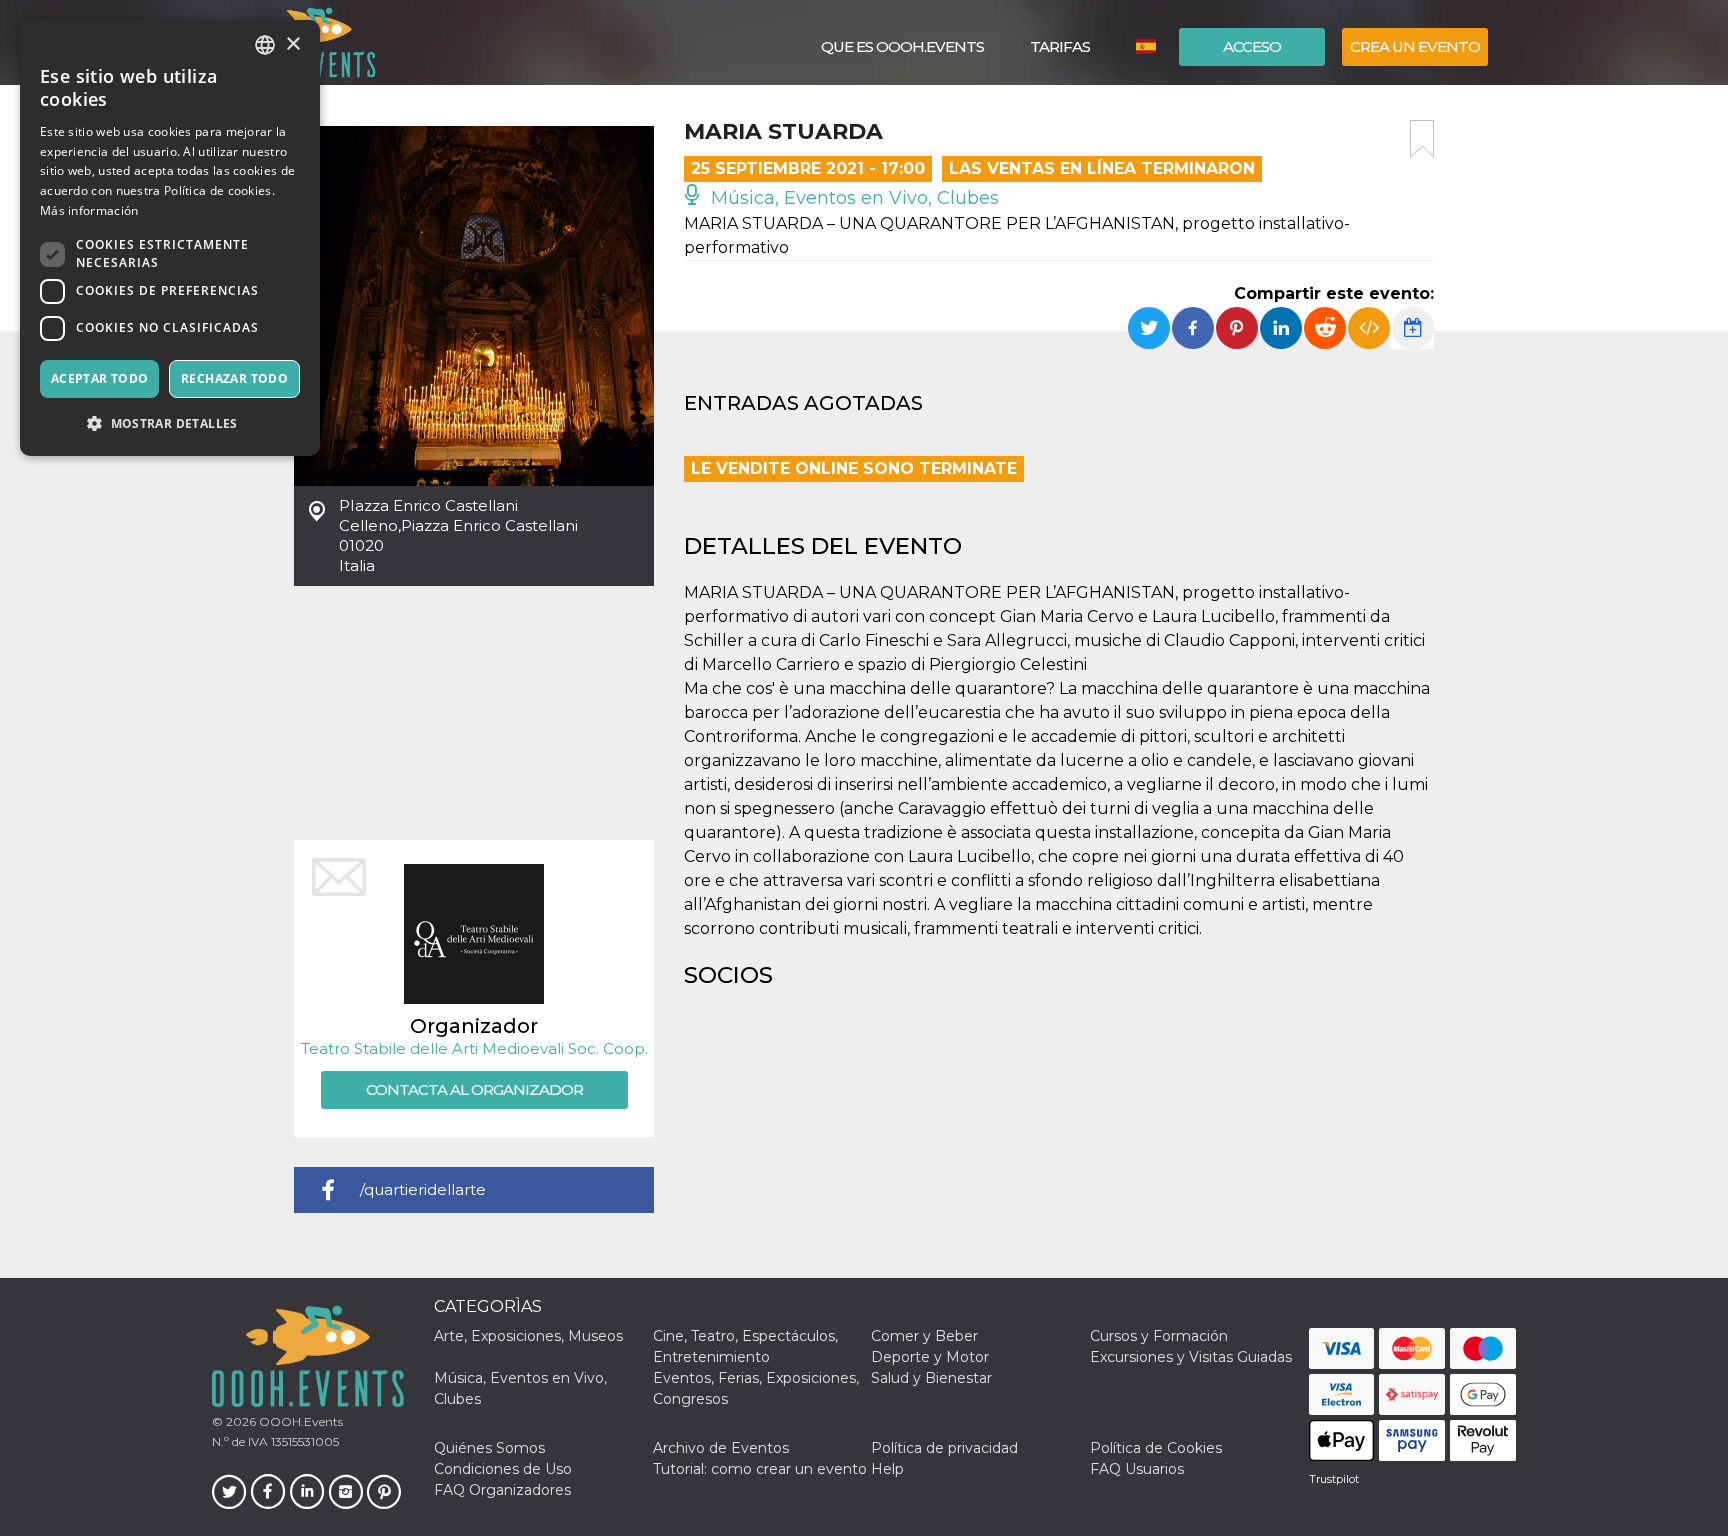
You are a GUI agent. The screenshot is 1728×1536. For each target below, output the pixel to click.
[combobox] (265, 45)
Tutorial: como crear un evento (760, 1469)
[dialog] (170, 238)
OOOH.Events (299, 1421)
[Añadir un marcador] (1422, 139)
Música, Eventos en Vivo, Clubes (852, 198)
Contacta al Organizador (474, 1089)
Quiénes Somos (489, 1448)
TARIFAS (1060, 46)
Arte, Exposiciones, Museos (528, 1336)
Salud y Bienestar (931, 1378)
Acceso (1252, 46)
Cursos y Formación (1159, 1336)
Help (887, 1469)
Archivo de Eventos (721, 1448)
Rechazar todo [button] (234, 378)
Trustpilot (1334, 1479)
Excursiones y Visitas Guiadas (1191, 1357)
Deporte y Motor (930, 1357)
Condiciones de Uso (503, 1469)
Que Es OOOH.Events (902, 46)
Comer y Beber (924, 1336)
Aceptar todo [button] (100, 378)
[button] (170, 423)
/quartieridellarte (423, 1189)
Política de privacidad (944, 1448)
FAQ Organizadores (502, 1490)
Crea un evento (1415, 46)
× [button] (292, 44)
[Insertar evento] (1369, 328)
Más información (89, 210)
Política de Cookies (1156, 1448)
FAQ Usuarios (1137, 1469)
